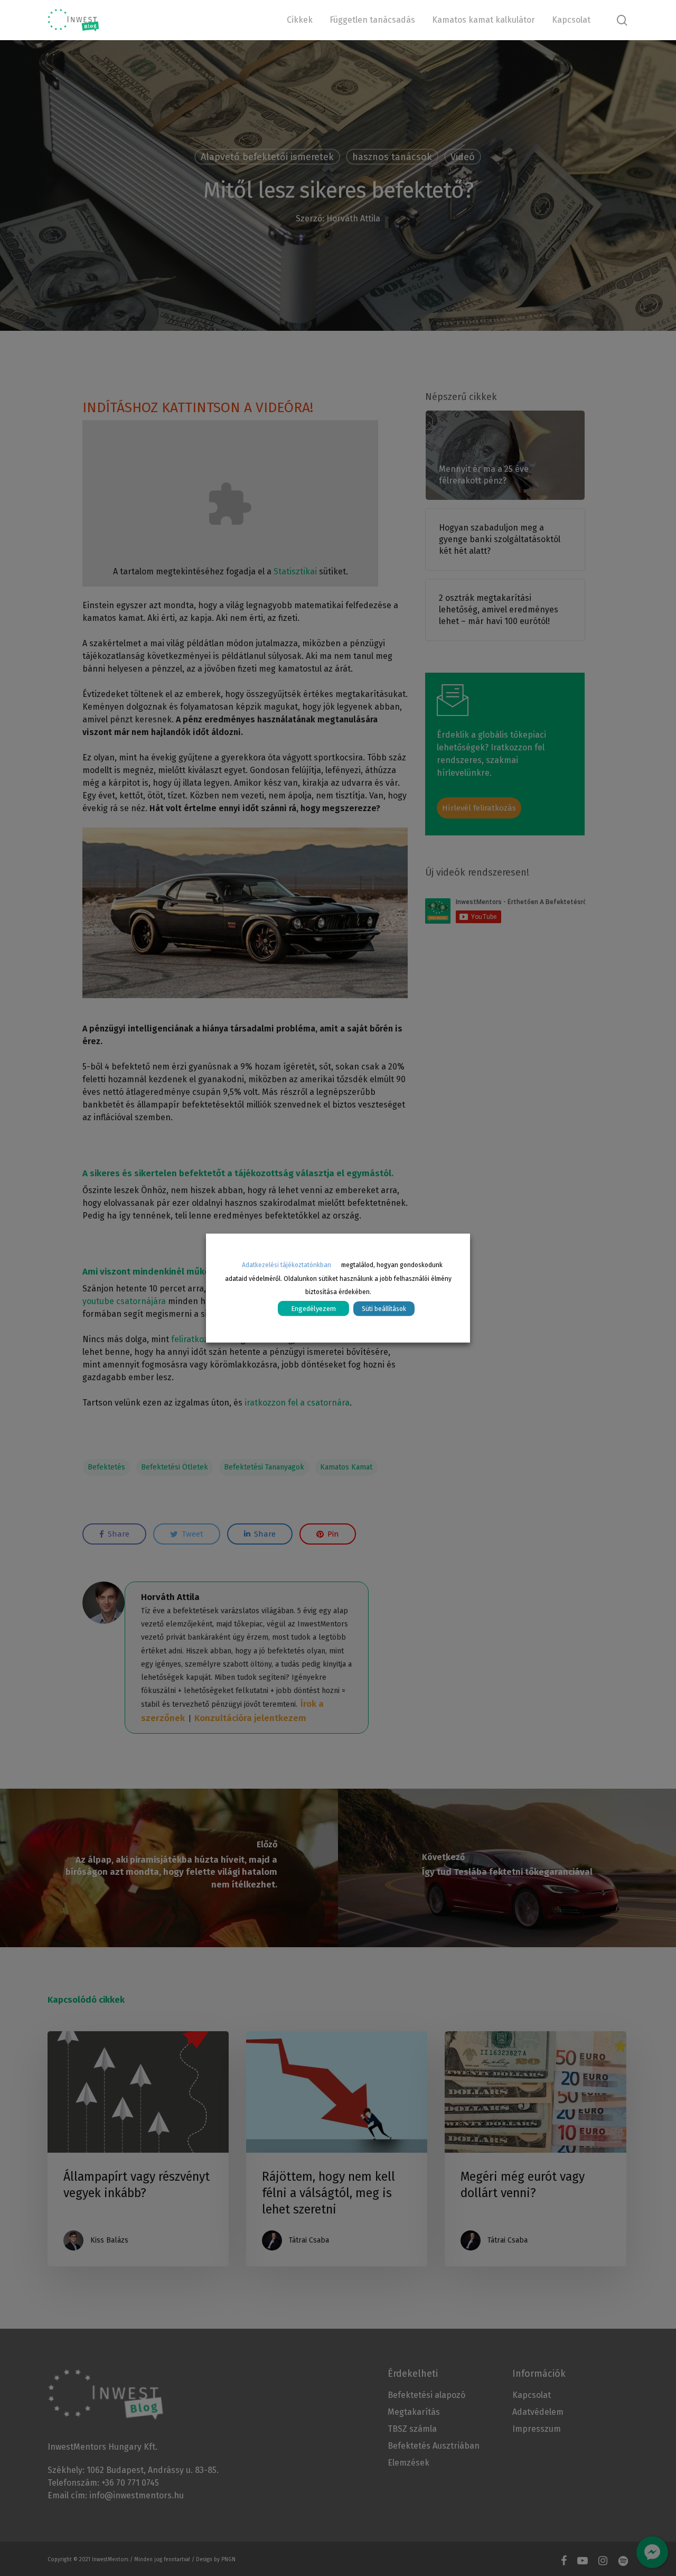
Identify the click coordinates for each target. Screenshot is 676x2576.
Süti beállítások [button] (384, 1309)
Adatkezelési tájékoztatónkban (287, 1264)
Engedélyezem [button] (313, 1309)
